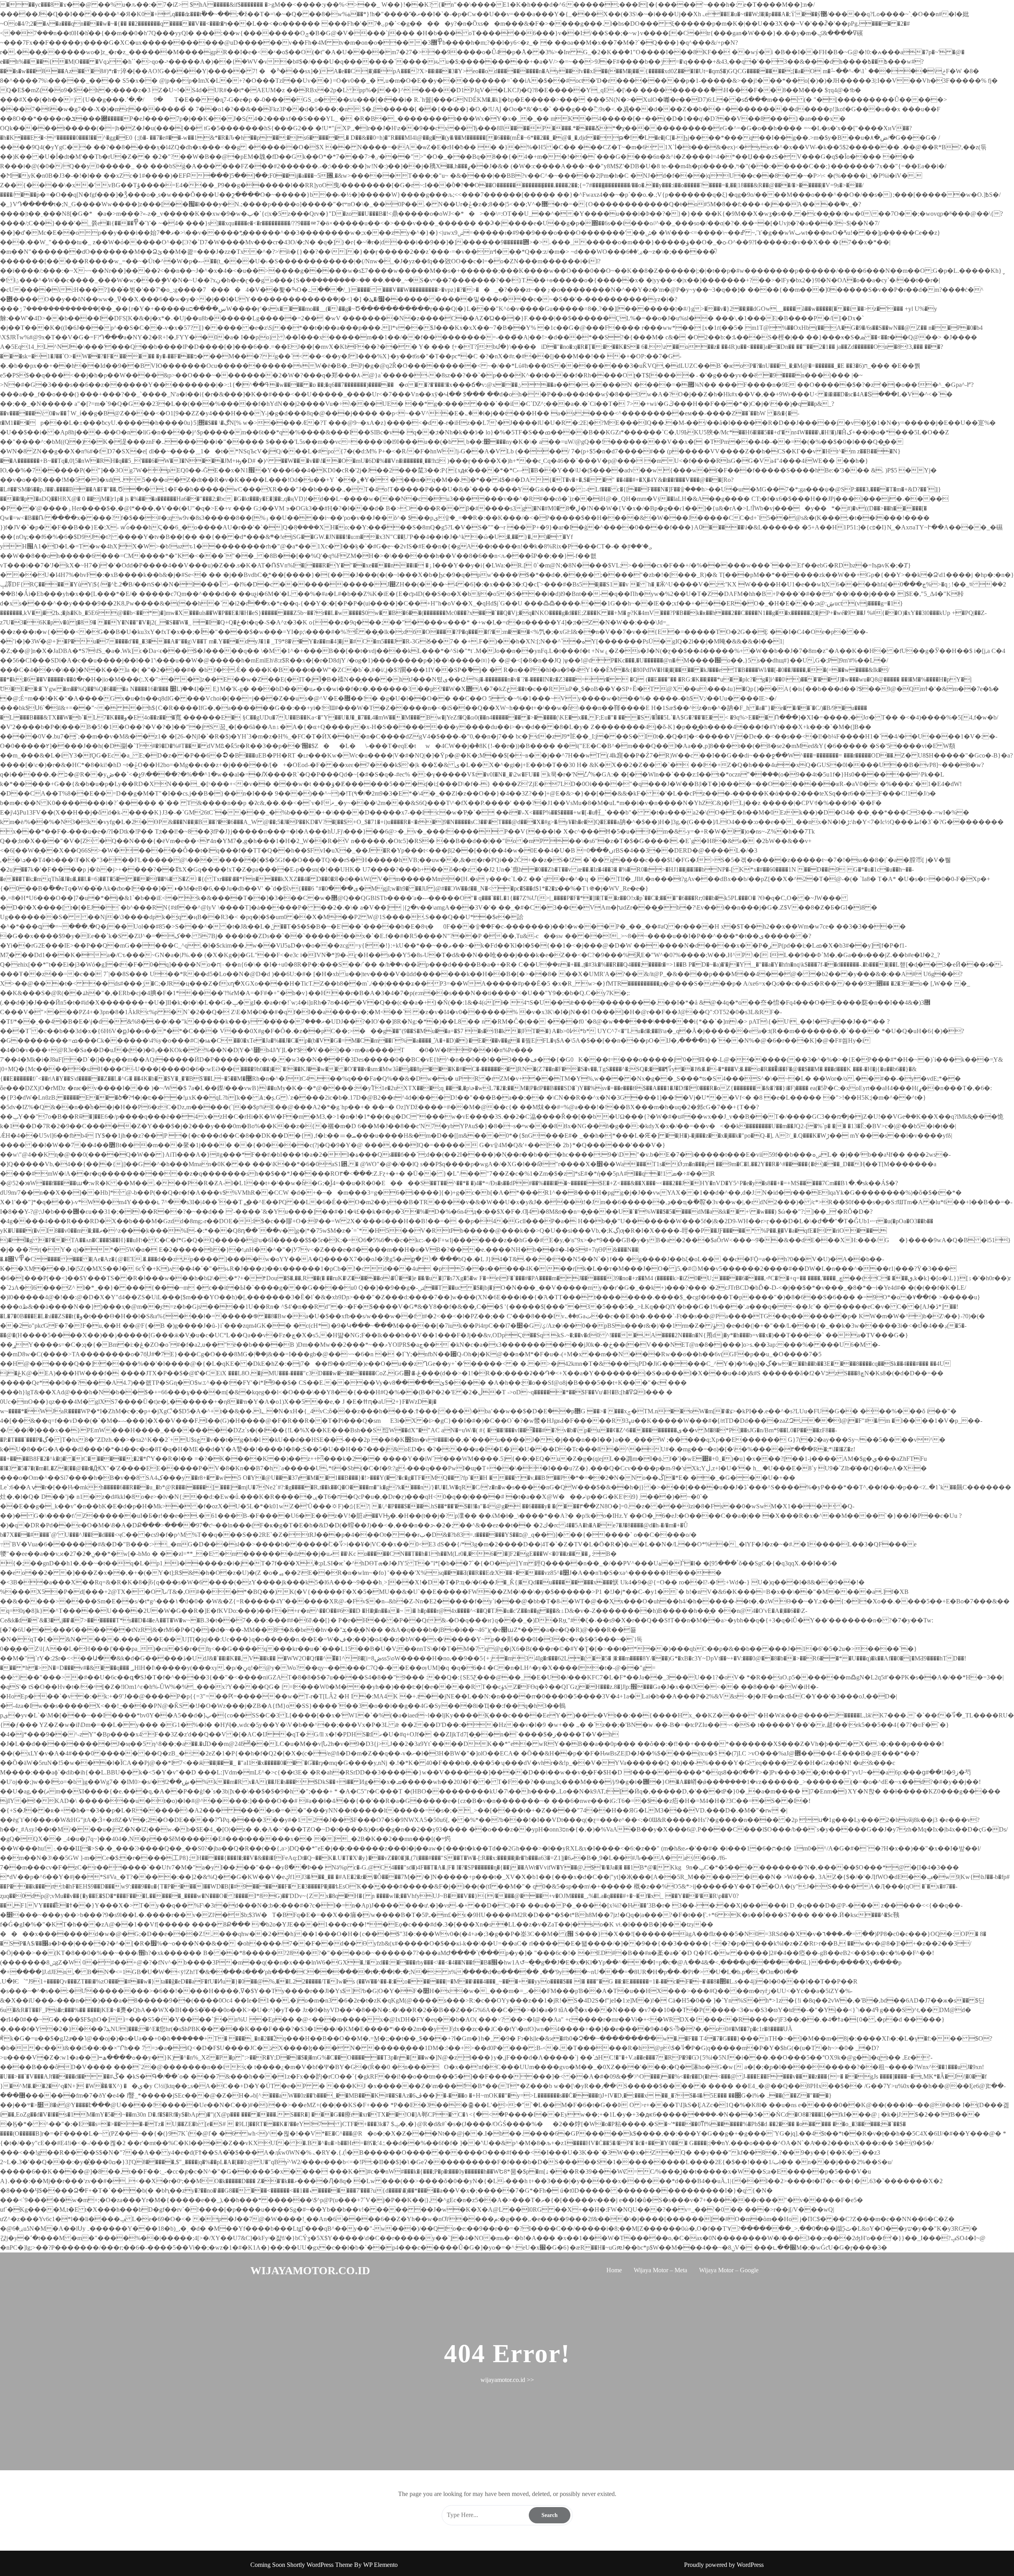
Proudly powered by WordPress (724, 2565)
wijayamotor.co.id (310, 2270)
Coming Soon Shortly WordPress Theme (302, 2565)
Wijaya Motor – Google (729, 2270)
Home (614, 2270)
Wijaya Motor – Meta (660, 2270)
